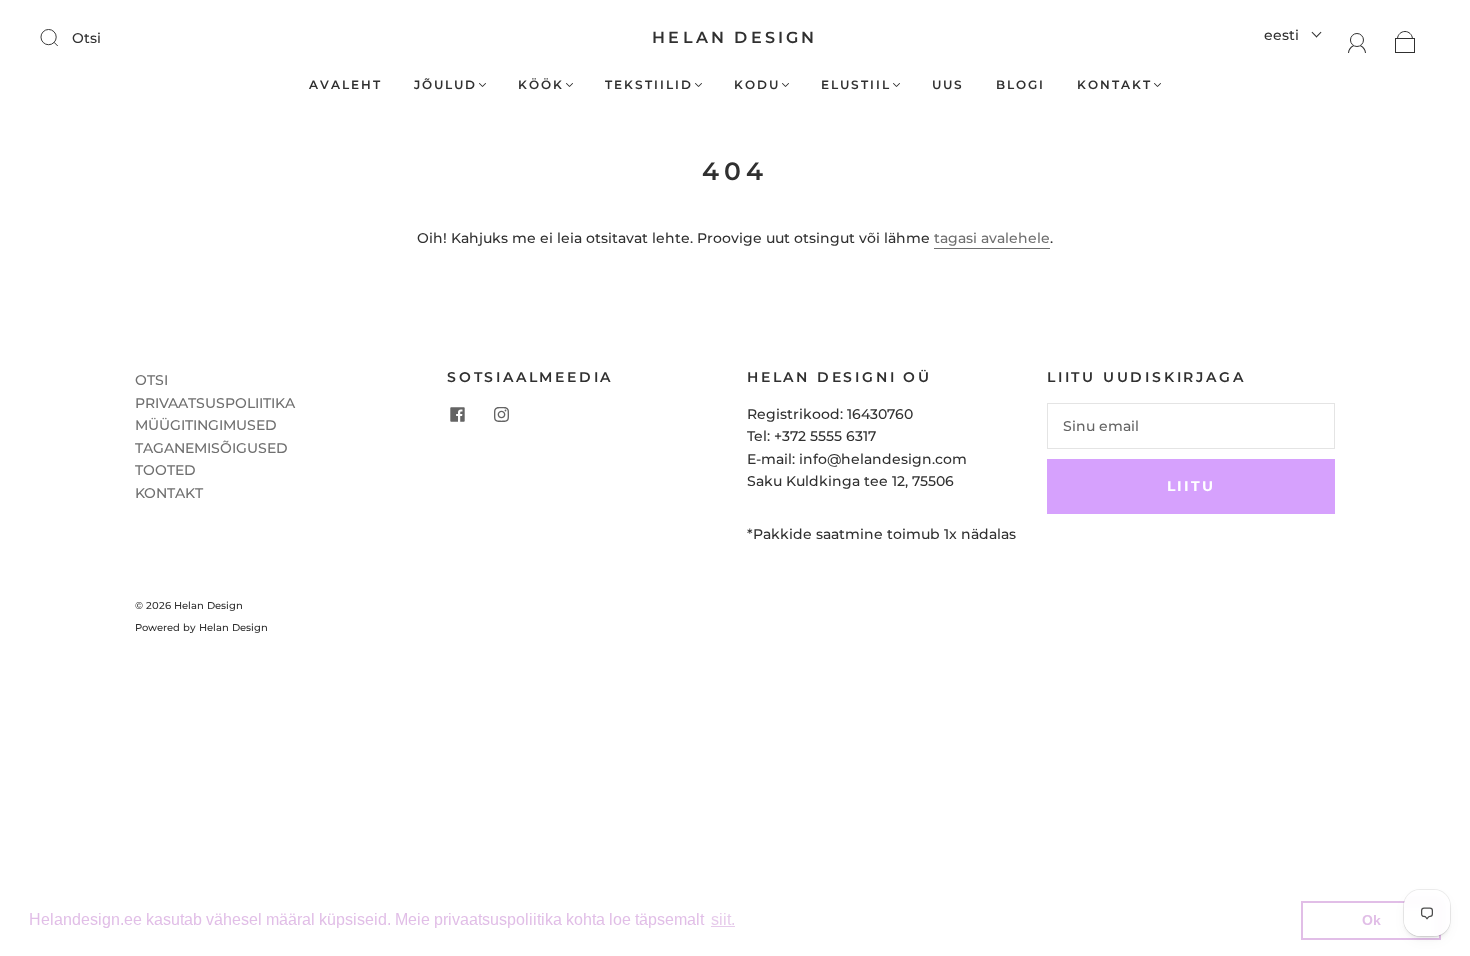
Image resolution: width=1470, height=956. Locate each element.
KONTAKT (169, 493)
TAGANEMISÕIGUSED (211, 448)
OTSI (151, 380)
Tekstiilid (649, 84)
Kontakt (1114, 84)
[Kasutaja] (1357, 41)
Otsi (86, 38)
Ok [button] (1371, 920)
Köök (541, 84)
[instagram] (501, 415)
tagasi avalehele (992, 238)
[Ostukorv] (1405, 41)
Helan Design (734, 37)
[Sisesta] (62, 37)
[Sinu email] (1191, 426)
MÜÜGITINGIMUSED (206, 425)
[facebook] (457, 415)
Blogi (1020, 84)
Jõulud (445, 84)
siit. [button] (723, 919)
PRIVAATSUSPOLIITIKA (215, 403)
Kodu (757, 84)
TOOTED (165, 470)
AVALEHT (345, 84)
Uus (948, 84)
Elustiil (856, 84)
